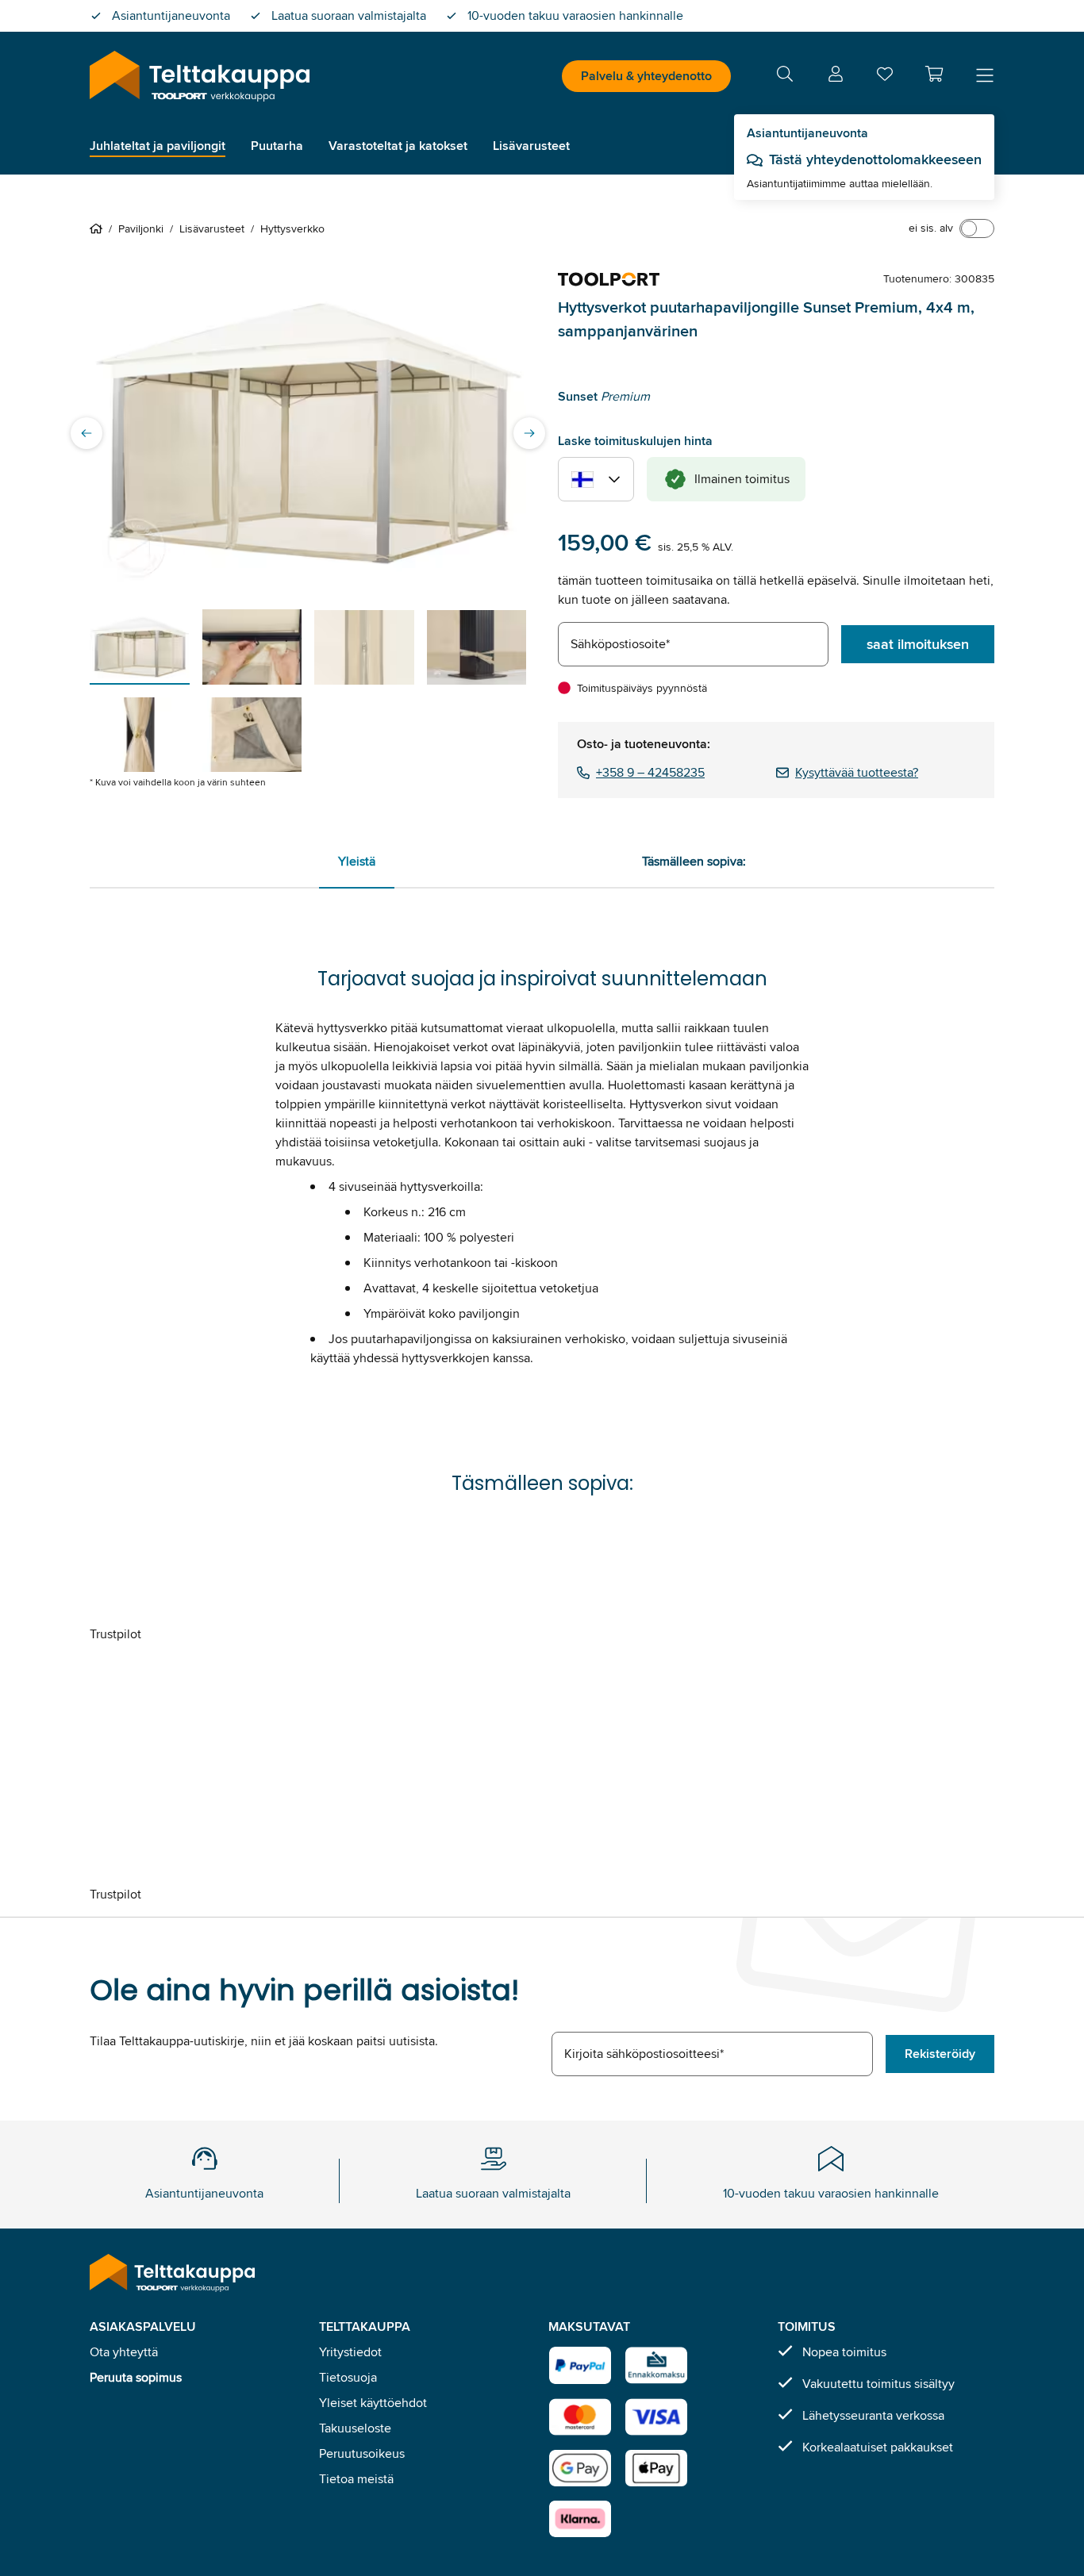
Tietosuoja (348, 2377)
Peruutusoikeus (362, 2453)
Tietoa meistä (356, 2479)
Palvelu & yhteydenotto (646, 76)
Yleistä (357, 861)
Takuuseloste (355, 2428)
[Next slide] (529, 433)
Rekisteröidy (940, 2054)
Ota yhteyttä (124, 2352)
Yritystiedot (350, 2352)
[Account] (836, 77)
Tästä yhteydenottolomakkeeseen (875, 159)
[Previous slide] (86, 433)
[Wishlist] (885, 77)
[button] (934, 74)
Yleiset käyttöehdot (373, 2403)
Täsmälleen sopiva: (694, 861)
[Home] (99, 228)
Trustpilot (115, 1634)
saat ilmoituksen (918, 644)
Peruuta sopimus (136, 2377)
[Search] (785, 77)
